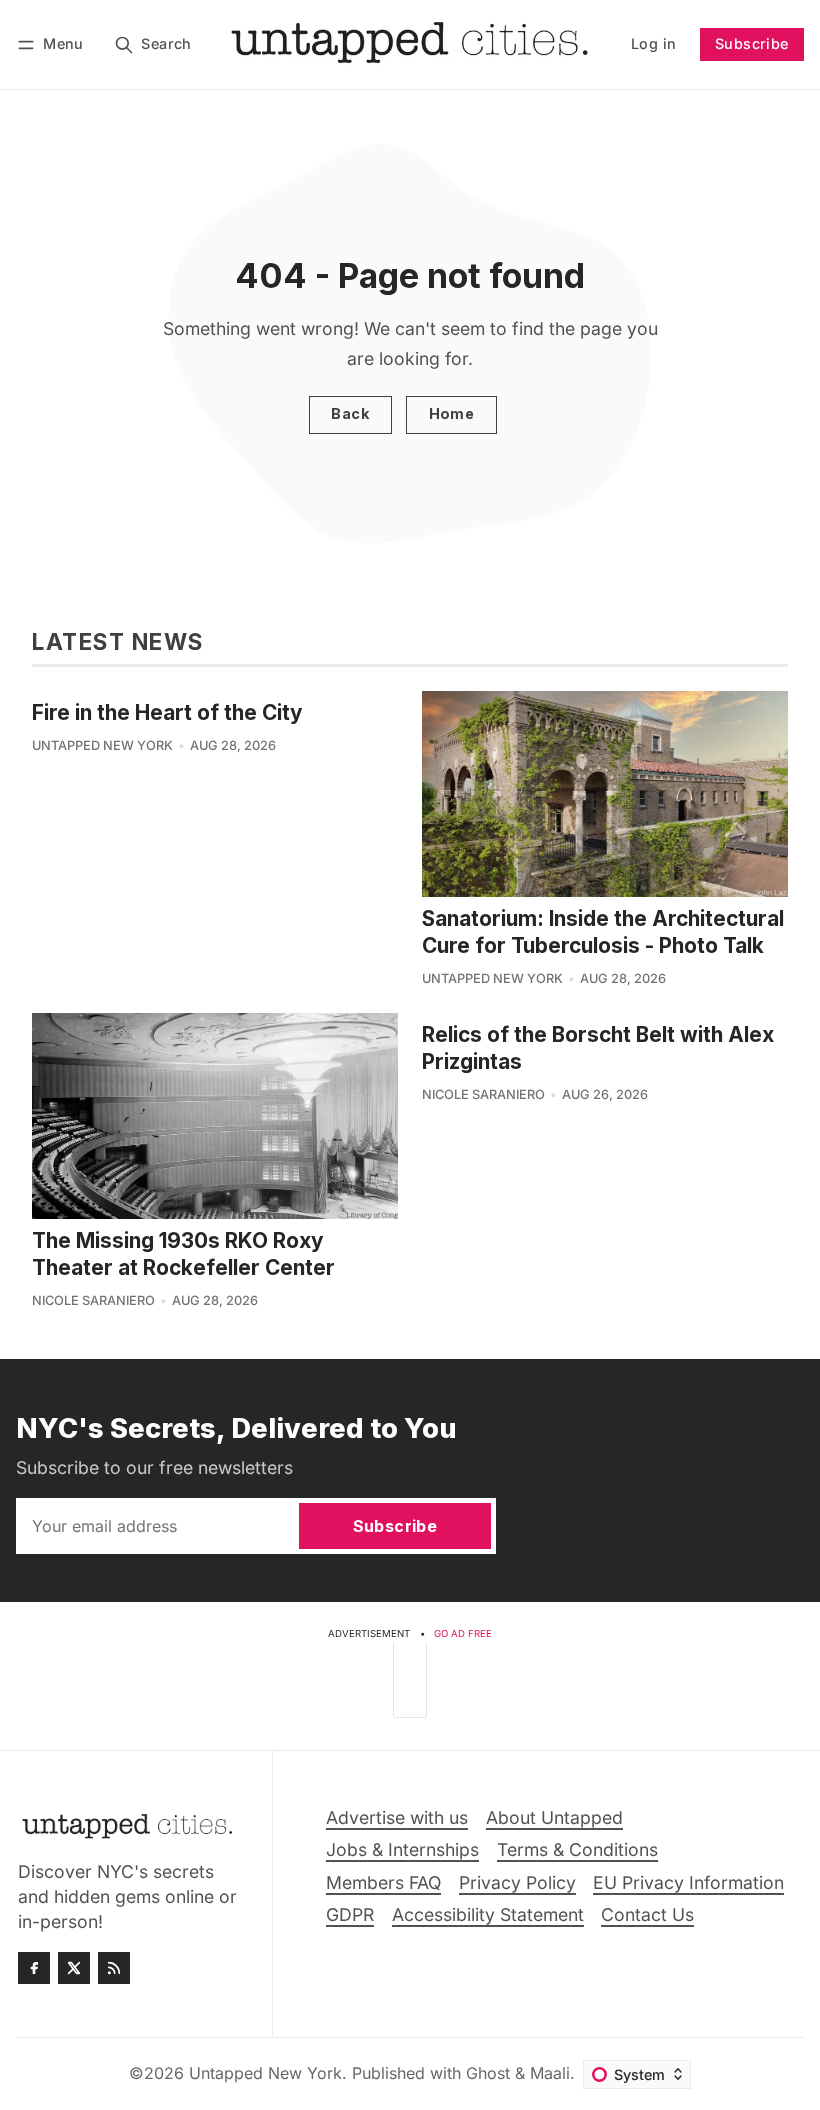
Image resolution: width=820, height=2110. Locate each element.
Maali (550, 2073)
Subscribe (752, 43)
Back (350, 413)
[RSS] (114, 1968)
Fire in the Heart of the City (167, 712)
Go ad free (463, 1633)
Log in (653, 43)
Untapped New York (102, 745)
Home (452, 413)
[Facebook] (34, 1968)
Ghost (488, 2073)
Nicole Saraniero (93, 1300)
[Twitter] (74, 1968)
